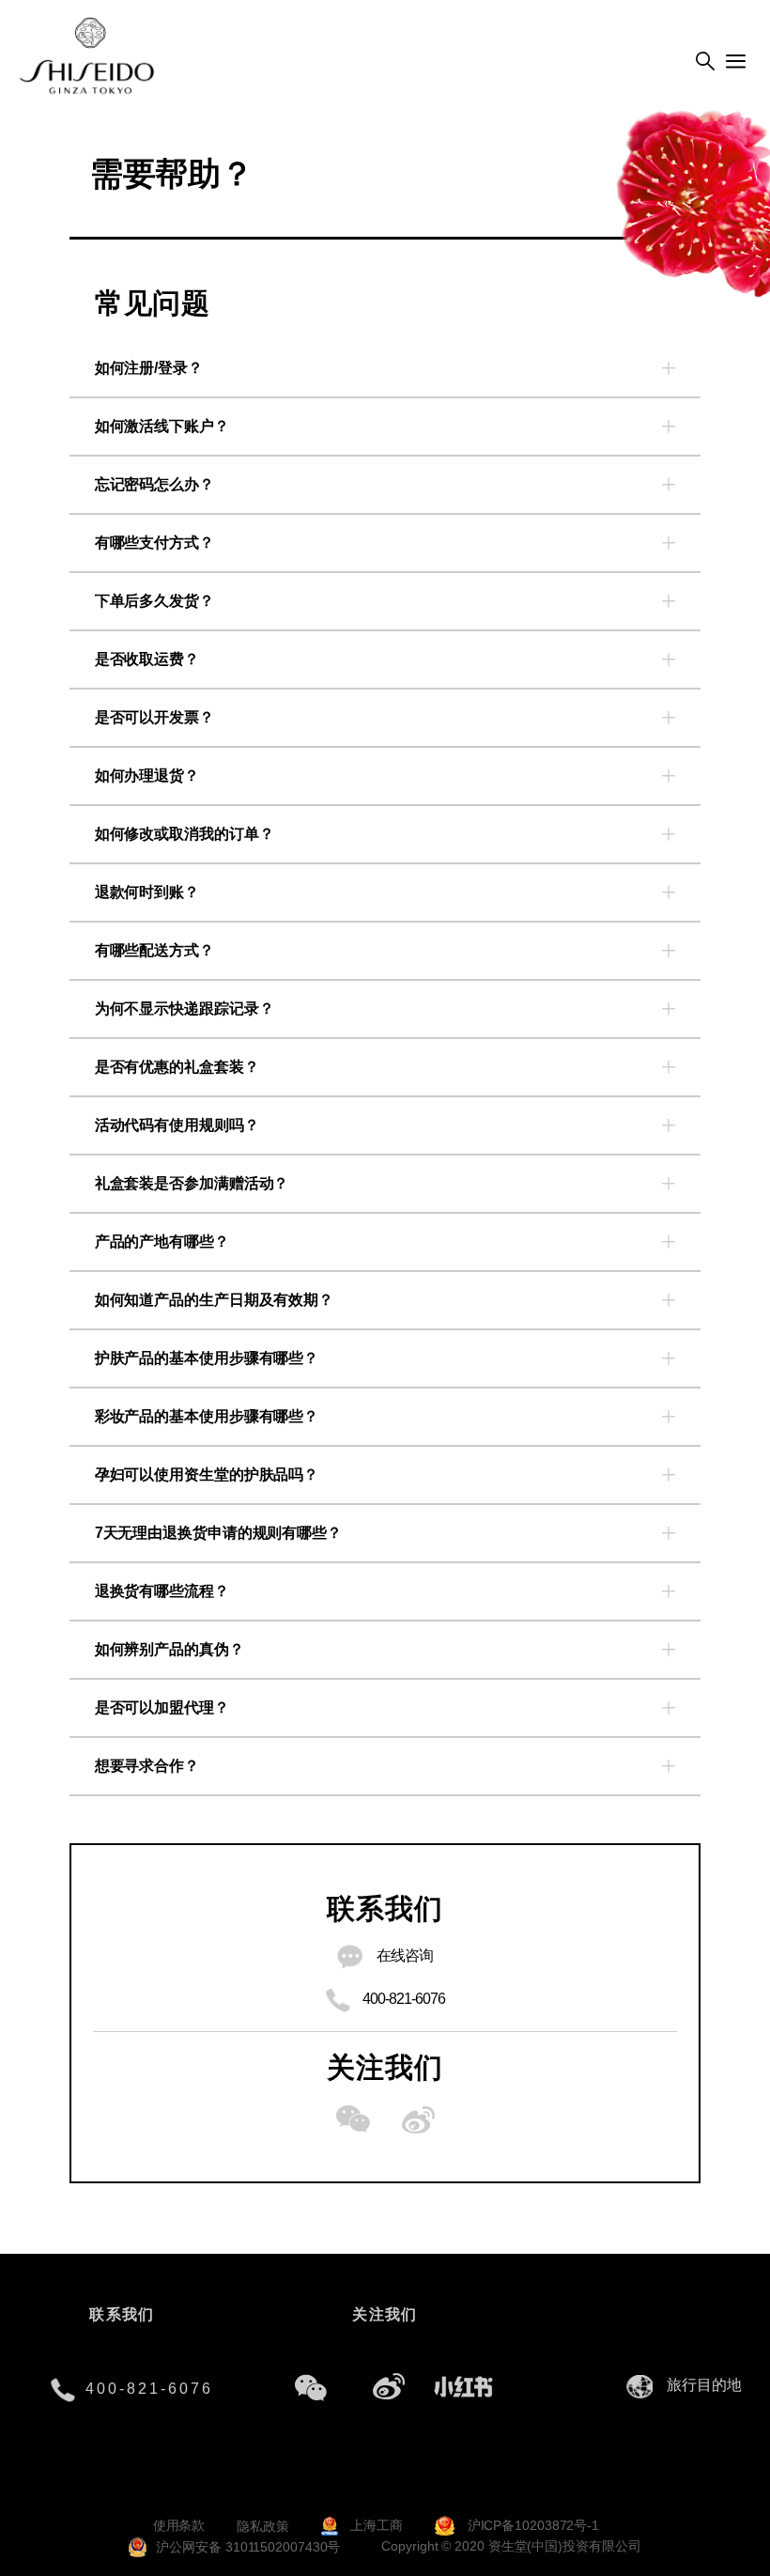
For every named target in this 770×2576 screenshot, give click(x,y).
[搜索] (705, 62)
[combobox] (709, 2386)
